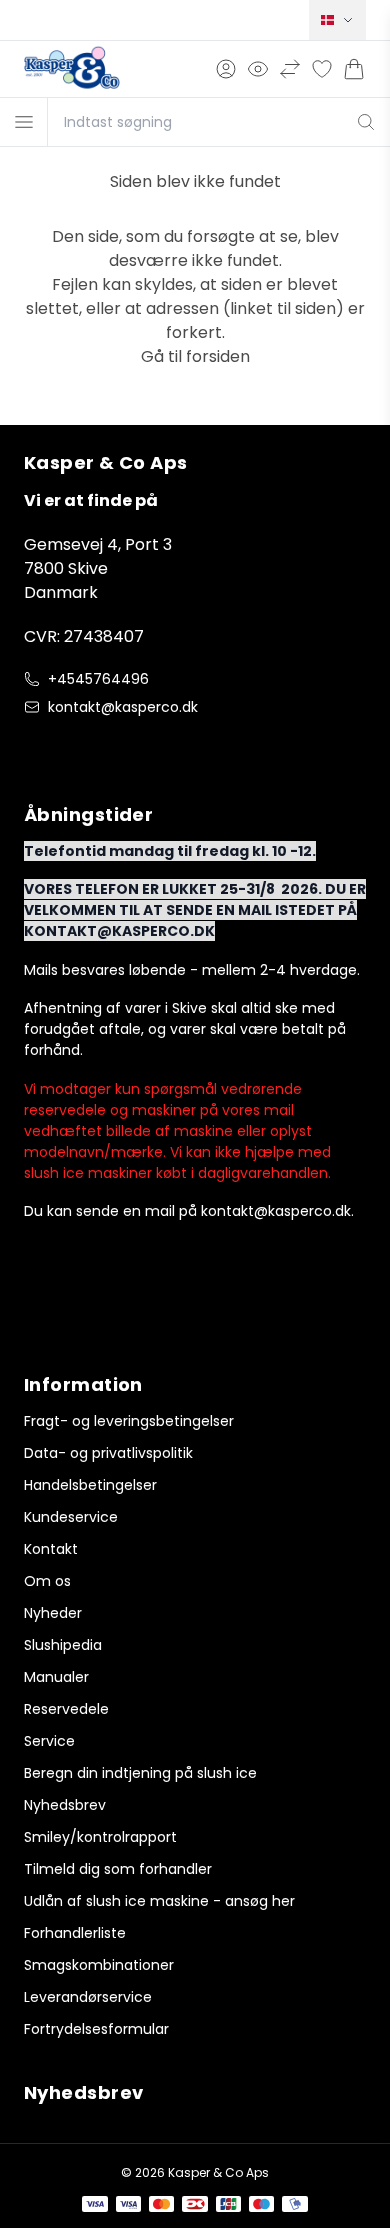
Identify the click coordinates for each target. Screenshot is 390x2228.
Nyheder (53, 1613)
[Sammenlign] (290, 69)
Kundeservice (71, 1517)
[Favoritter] (322, 69)
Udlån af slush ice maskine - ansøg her (159, 1901)
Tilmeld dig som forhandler (118, 1869)
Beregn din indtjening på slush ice (140, 1773)
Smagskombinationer (99, 1965)
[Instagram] (76, 749)
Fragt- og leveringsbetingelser (129, 1421)
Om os (47, 1581)
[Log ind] (226, 69)
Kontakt (51, 1549)
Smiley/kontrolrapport (100, 1837)
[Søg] (366, 122)
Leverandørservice (88, 1997)
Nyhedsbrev (65, 1805)
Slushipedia (63, 1645)
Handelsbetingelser (90, 1485)
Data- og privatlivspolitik (108, 1453)
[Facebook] (36, 749)
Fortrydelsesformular (96, 2029)
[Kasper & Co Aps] (72, 69)
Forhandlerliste (75, 1933)
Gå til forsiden (195, 356)
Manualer (56, 1677)
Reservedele (66, 1709)
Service (49, 1741)
